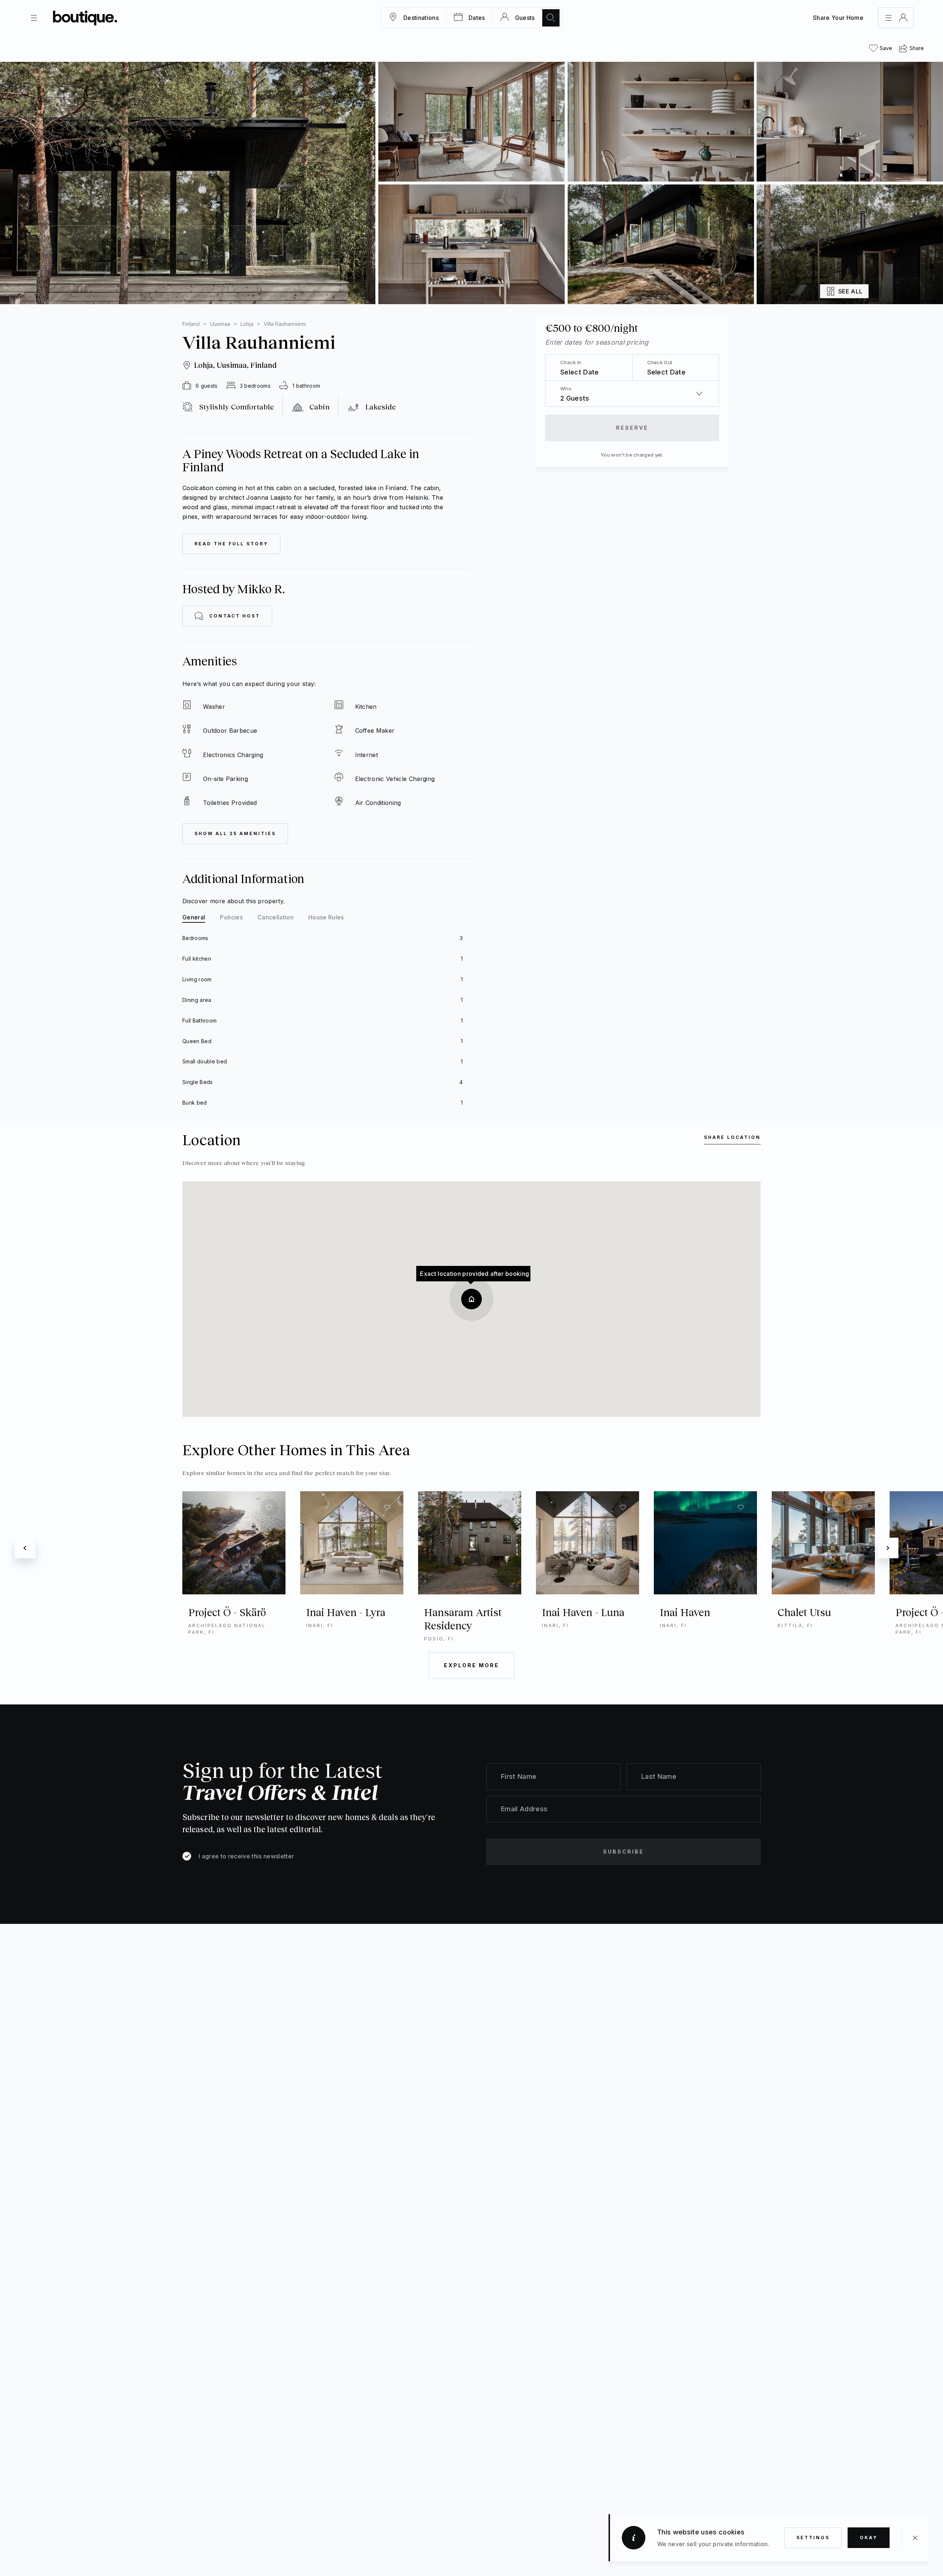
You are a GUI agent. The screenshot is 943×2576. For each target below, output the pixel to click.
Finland (191, 324)
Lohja (247, 324)
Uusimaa (220, 324)
